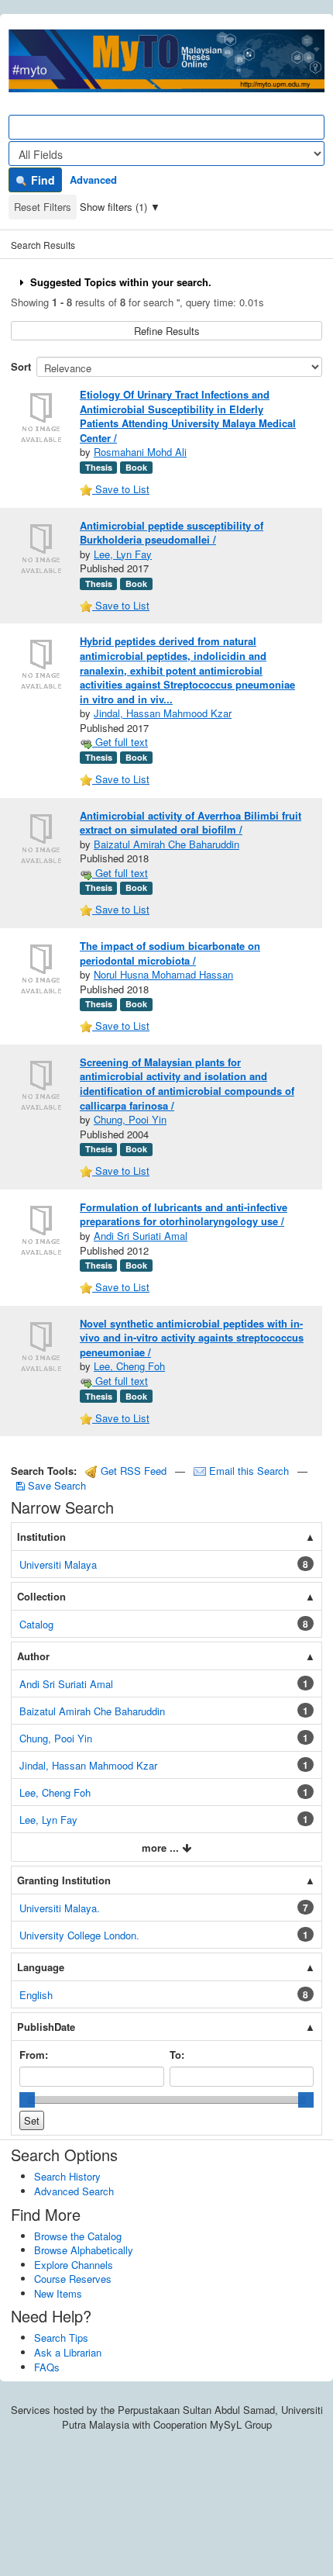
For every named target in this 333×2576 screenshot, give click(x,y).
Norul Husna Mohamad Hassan (163, 974)
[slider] (27, 2100)
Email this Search (249, 1471)
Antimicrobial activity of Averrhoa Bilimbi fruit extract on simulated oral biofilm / (191, 823)
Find (41, 180)
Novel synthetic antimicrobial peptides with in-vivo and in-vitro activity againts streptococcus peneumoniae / (192, 1338)
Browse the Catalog (78, 2236)
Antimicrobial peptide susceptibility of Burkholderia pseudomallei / (172, 533)
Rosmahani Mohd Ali (140, 452)
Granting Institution (64, 1880)
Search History (67, 2176)
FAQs (47, 2367)
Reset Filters (43, 207)
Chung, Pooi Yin (130, 1119)
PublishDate (46, 2027)
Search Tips (61, 2338)
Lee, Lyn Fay (123, 554)
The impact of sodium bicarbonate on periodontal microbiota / (170, 953)
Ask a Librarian (68, 2352)
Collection (41, 1596)
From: (34, 2055)
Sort (21, 366)
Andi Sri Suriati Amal (141, 1236)
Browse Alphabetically (84, 2250)
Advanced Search (74, 2191)
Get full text (120, 742)
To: (177, 2055)
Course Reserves (73, 2279)
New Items (58, 2293)
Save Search (55, 1485)
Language (41, 1967)
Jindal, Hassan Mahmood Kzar (163, 713)
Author (33, 1656)
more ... (162, 1847)
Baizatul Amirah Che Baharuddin (166, 844)
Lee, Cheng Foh (129, 1366)
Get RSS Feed (132, 1471)
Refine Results (167, 331)
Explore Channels (74, 2265)
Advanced (93, 180)
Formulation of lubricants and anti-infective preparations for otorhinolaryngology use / (184, 1214)
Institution (41, 1537)
